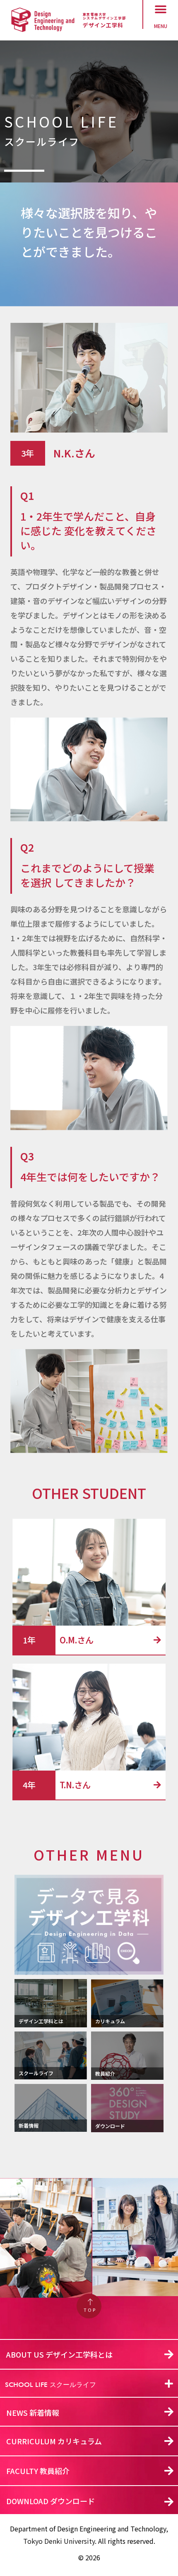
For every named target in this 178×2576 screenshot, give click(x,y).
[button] (161, 9)
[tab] (89, 2384)
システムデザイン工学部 (105, 18)
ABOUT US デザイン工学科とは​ (59, 2354)
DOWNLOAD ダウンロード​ (51, 2501)
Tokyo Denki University (59, 2541)
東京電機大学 (95, 14)
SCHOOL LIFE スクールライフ (51, 2385)
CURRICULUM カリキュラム (54, 2441)
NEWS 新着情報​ (33, 2413)
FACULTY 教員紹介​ (38, 2471)
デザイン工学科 (103, 25)
